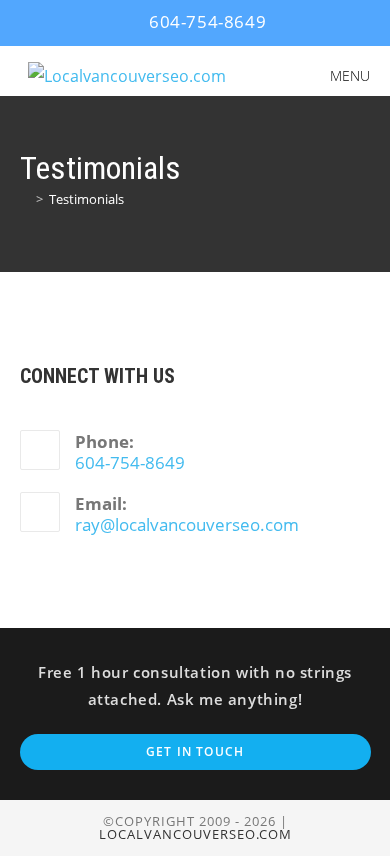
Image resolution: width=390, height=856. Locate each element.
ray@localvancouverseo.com (187, 524)
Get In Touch (195, 751)
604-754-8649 (205, 21)
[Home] (25, 199)
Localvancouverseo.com (195, 834)
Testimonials (86, 199)
